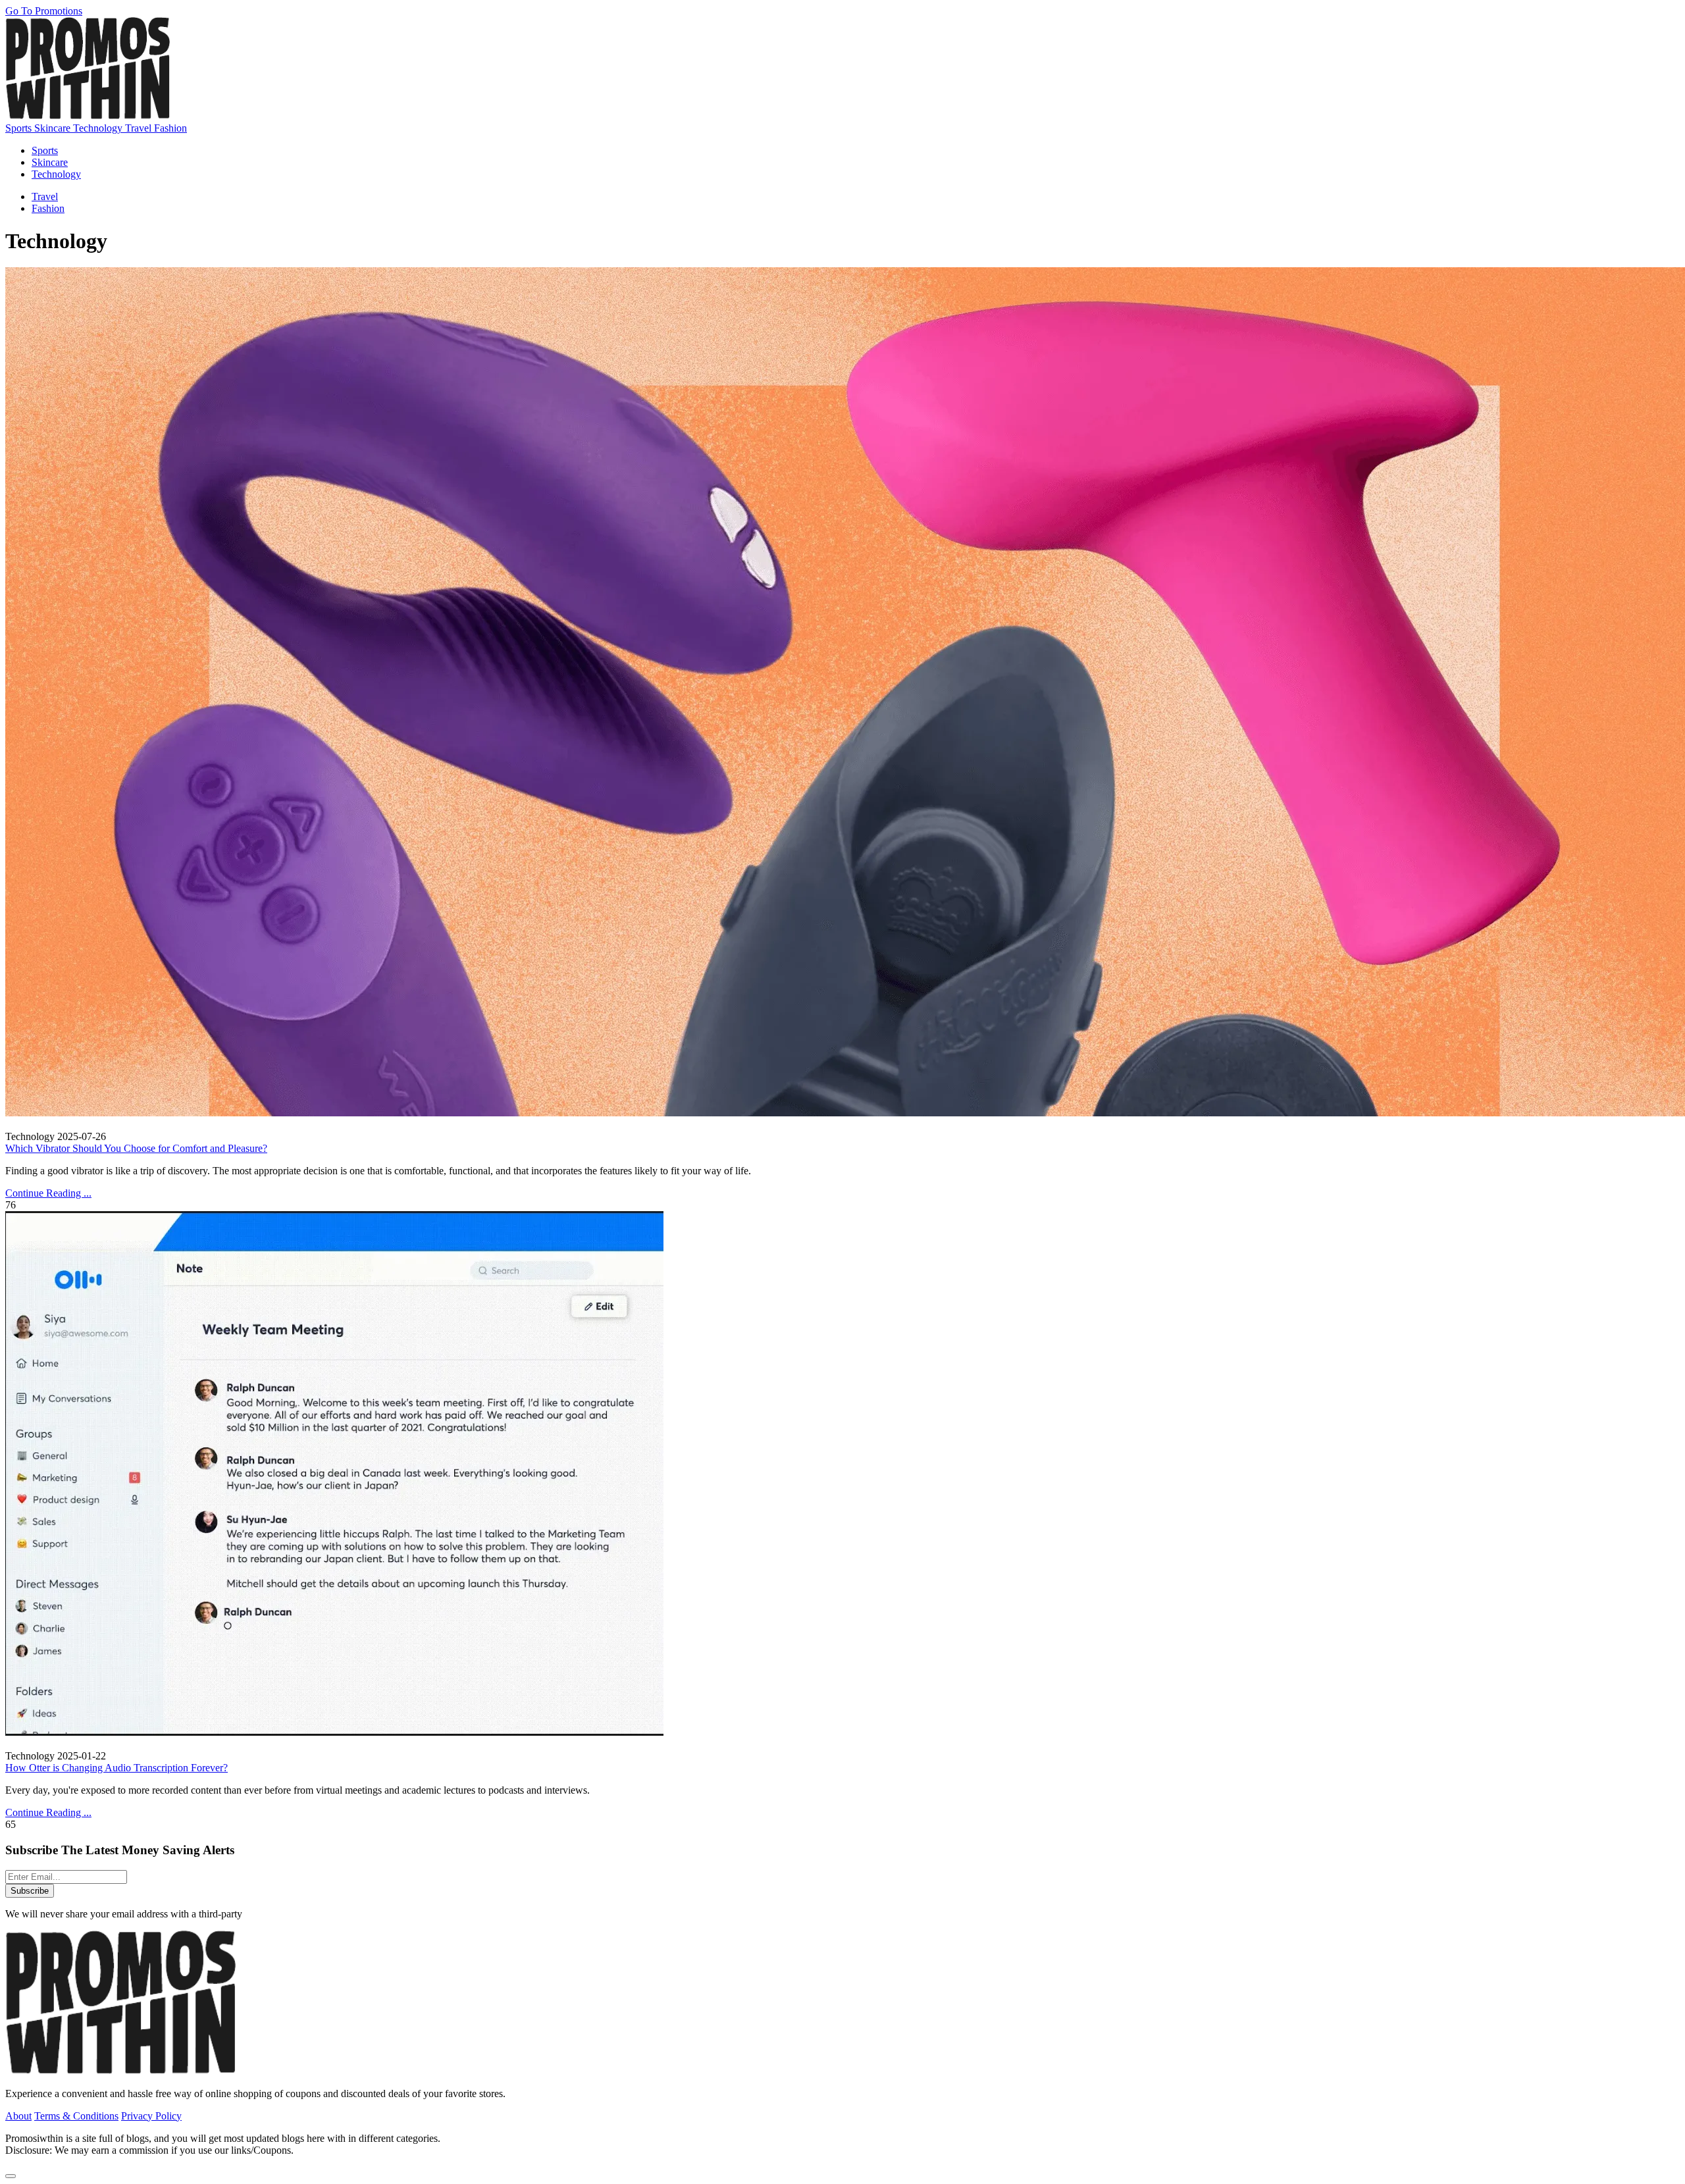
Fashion (170, 128)
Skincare (54, 128)
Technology (99, 128)
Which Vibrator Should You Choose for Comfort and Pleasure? (136, 1148)
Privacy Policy (151, 2116)
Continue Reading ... (48, 1193)
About (18, 2116)
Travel (140, 128)
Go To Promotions (44, 11)
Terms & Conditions (76, 2116)
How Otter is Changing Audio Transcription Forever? (117, 1768)
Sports (20, 128)
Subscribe (30, 1891)
